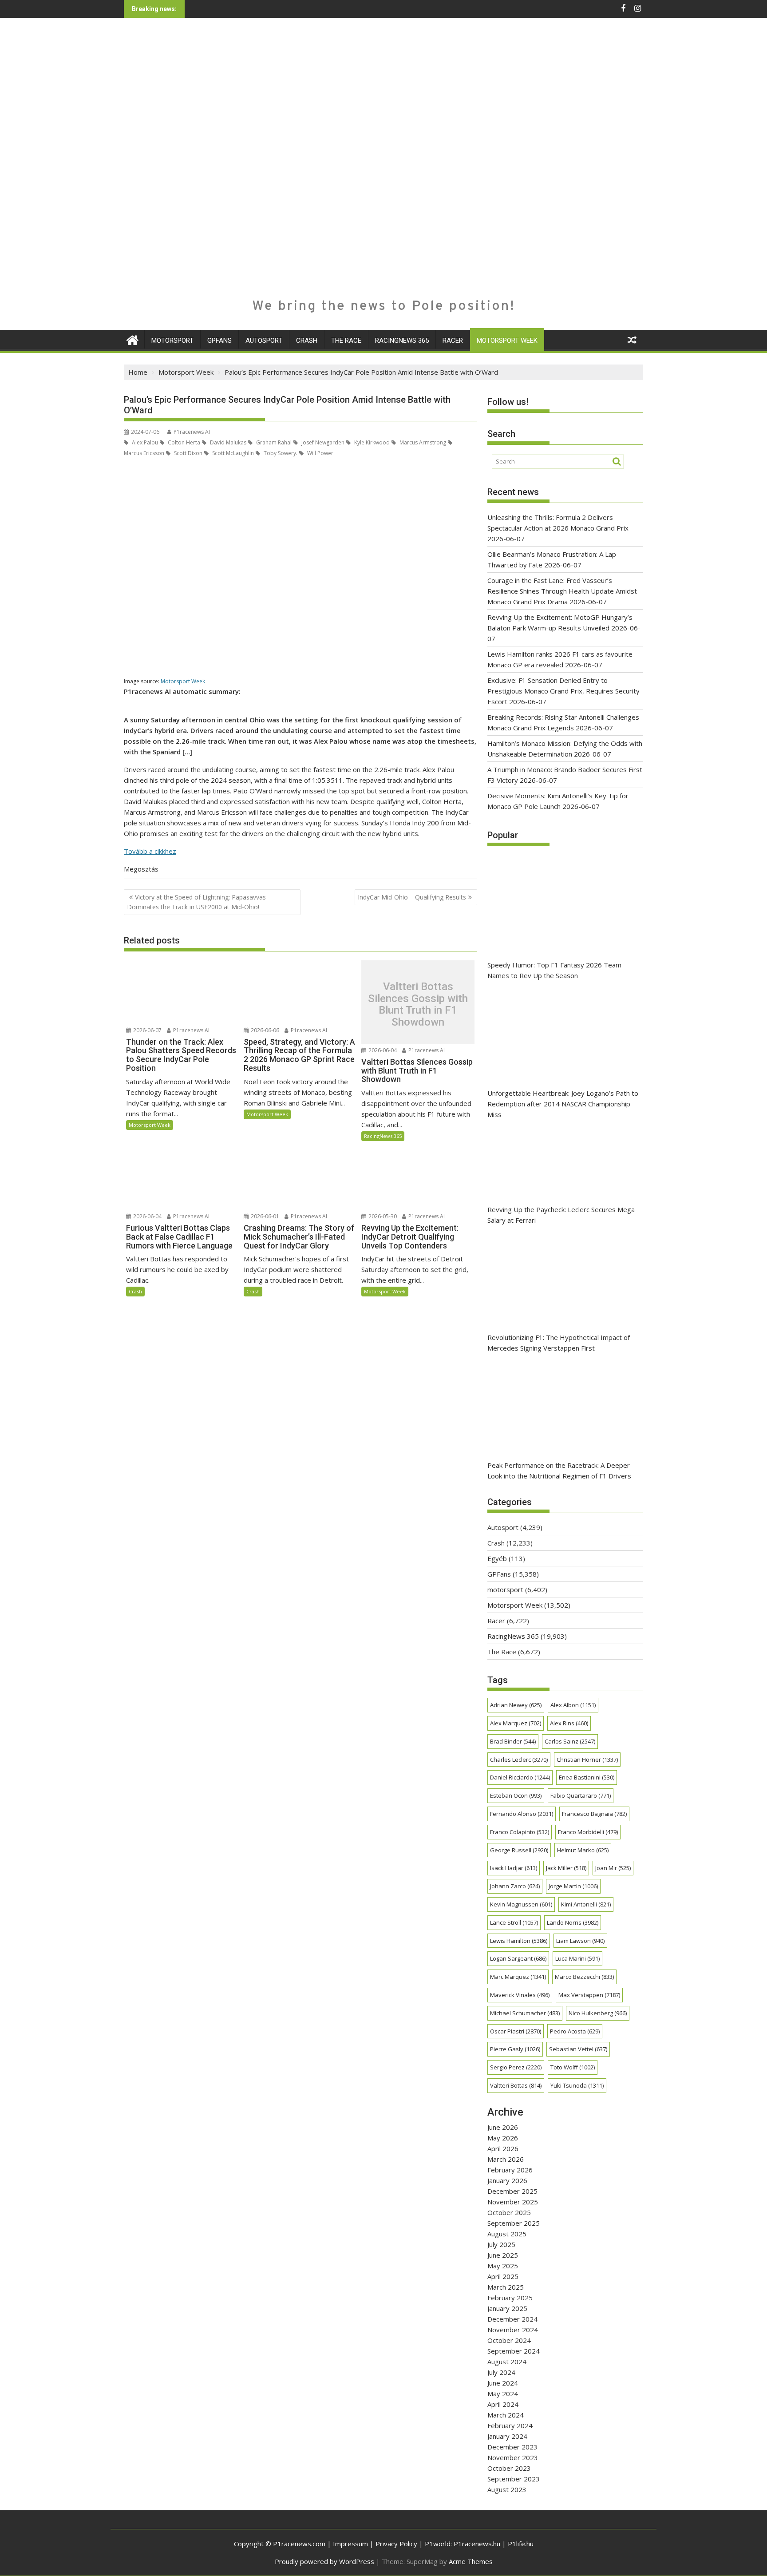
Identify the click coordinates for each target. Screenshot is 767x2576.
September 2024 (514, 2351)
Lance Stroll (514, 1922)
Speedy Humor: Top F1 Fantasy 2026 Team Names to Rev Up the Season (554, 970)
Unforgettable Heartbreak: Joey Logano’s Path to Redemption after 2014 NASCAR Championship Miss (563, 1104)
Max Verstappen (589, 1995)
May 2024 (503, 2394)
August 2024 (507, 2362)
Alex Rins (569, 1723)
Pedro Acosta (575, 2031)
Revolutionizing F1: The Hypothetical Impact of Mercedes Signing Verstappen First (559, 1343)
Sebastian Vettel (578, 2049)
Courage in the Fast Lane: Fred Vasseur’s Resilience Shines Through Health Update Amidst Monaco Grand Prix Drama (562, 591)
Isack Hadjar (514, 1868)
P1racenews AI (192, 432)
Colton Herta (183, 442)
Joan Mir (613, 1868)
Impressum (350, 2544)
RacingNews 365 (402, 341)
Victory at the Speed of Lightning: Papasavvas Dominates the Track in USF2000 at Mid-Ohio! (196, 902)
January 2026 (507, 2180)
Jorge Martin (573, 1886)
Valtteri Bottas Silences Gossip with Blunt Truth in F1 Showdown (418, 1005)
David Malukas (227, 442)
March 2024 (506, 2415)
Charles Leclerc (519, 1760)
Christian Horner (587, 1760)
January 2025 (507, 2308)
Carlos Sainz (570, 1741)
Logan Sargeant (518, 1958)
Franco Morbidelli (588, 1832)
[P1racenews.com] (132, 339)
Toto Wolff (573, 2067)
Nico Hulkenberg (598, 2013)
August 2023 (507, 2489)
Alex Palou (144, 442)
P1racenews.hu (477, 2544)
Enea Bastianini (587, 1777)
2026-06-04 (382, 1050)
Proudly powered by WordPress (324, 2561)
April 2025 (503, 2276)
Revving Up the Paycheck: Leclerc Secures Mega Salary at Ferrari (561, 1215)
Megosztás (141, 869)
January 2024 (507, 2436)
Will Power (320, 453)
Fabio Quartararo (581, 1795)
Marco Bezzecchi (584, 1977)
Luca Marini (577, 1958)
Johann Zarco (515, 1886)
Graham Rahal (273, 442)
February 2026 (510, 2170)
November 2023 (513, 2457)
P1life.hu (521, 2544)
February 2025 (510, 2298)
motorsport (172, 341)
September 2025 (514, 2223)
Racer (453, 341)
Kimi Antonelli (586, 1904)
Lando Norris (573, 1922)
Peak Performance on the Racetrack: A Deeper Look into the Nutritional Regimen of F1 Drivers (559, 1470)
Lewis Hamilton (519, 1941)
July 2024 (501, 2372)
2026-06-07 (147, 1030)
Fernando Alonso (522, 1814)
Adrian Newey (516, 1705)
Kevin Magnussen (521, 1904)
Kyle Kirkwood (371, 442)
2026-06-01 (264, 1216)
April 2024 (503, 2404)
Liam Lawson (580, 1941)
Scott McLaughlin (232, 453)
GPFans (219, 341)
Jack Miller (566, 1868)
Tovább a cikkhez (150, 851)
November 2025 (513, 2202)
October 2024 (509, 2340)
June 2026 (503, 2127)
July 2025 (501, 2244)
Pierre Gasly (515, 2049)
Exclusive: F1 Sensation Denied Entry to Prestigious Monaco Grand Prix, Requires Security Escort (563, 691)
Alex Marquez (516, 1723)
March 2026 (506, 2159)
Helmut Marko (583, 1850)
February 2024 (510, 2425)
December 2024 (512, 2319)
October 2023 (509, 2468)
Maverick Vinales (520, 1995)
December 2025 (512, 2191)
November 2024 (513, 2330)
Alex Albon (573, 1705)
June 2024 (503, 2383)
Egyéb (497, 1558)
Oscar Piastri (516, 2031)
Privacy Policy (396, 2544)
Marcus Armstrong (422, 442)
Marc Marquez (518, 1977)
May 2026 (503, 2138)
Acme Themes (471, 2561)
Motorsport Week (507, 341)
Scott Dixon (188, 453)
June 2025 (503, 2255)
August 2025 (507, 2234)
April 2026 (503, 2148)
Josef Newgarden (322, 442)
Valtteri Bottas (516, 2085)
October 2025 (509, 2212)
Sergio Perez (516, 2067)
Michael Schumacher (525, 2013)
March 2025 (506, 2287)
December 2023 (512, 2447)
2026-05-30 (382, 1216)
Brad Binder (513, 1741)
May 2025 (503, 2266)
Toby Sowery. (280, 453)
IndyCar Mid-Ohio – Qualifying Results (412, 897)
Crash (307, 341)
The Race (346, 341)
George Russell (519, 1850)
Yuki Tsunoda (577, 2085)
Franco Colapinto (520, 1832)
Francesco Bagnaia (594, 1814)
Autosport (264, 341)
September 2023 (514, 2479)
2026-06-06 (264, 1030)
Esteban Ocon (516, 1795)
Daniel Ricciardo (520, 1777)
